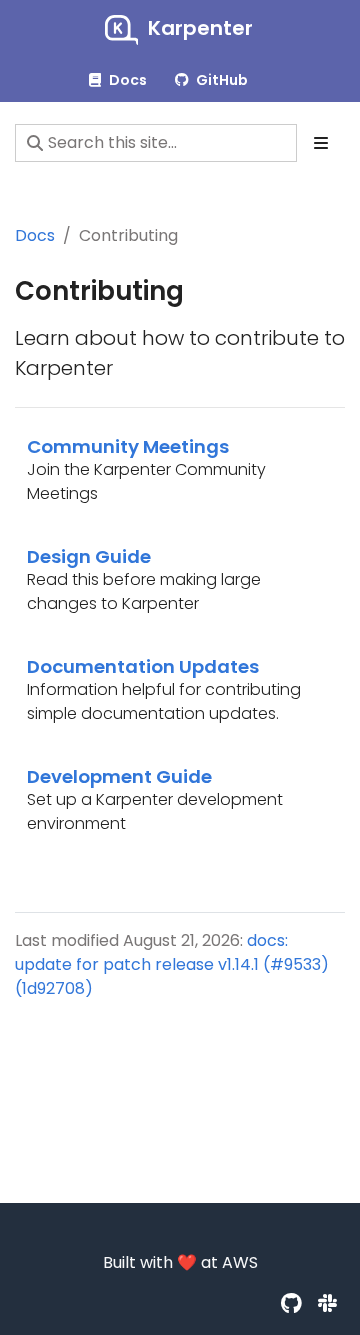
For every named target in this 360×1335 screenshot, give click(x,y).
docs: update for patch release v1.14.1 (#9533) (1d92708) (172, 964)
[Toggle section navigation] (321, 143)
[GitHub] (291, 1303)
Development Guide (119, 776)
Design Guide (89, 556)
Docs (35, 235)
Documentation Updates (143, 666)
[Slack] (327, 1303)
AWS (240, 1262)
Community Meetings (128, 446)
